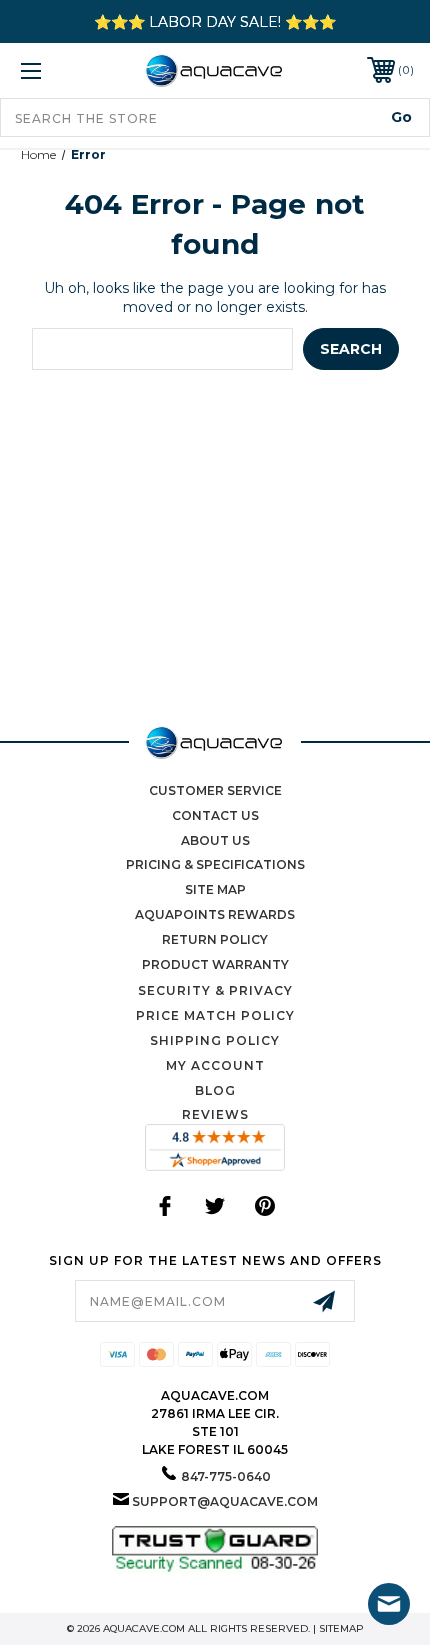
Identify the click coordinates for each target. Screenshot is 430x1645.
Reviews (215, 1114)
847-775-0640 (226, 1476)
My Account (215, 1065)
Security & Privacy (215, 990)
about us (215, 840)
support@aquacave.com (225, 1501)
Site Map (215, 889)
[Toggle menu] (60, 70)
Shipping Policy (215, 1040)
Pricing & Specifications (215, 864)
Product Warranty (215, 964)
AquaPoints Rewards (215, 914)
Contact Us (215, 815)
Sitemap (341, 1628)
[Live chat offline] (389, 1604)
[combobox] (215, 117)
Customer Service (215, 790)
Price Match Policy (215, 1015)
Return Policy (215, 939)
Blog (215, 1090)
